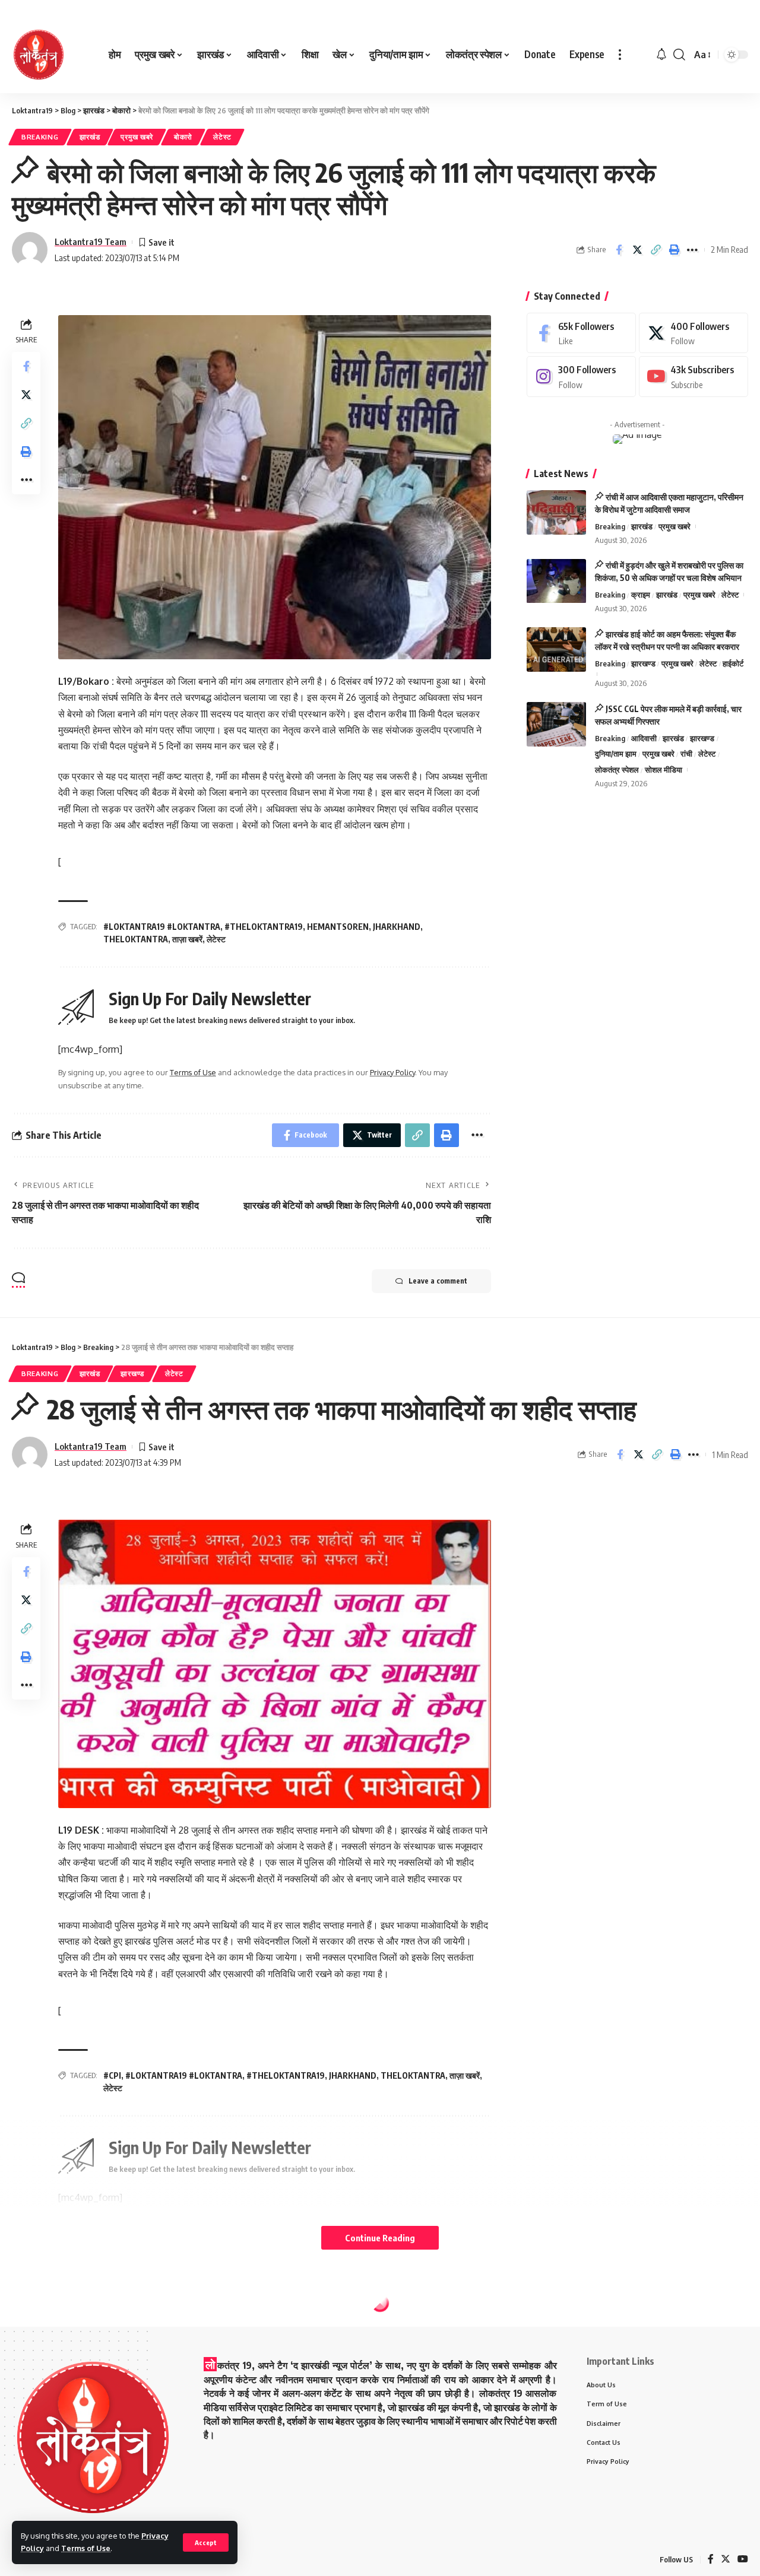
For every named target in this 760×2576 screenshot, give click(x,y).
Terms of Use (86, 2548)
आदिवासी (644, 738)
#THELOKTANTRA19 (264, 927)
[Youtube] (693, 377)
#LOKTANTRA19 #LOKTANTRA (162, 927)
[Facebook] (581, 333)
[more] (620, 55)
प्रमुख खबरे (137, 137)
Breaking (40, 137)
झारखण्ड (643, 663)
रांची (686, 754)
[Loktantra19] (39, 55)
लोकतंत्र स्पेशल (617, 770)
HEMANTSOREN (338, 927)
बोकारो (183, 137)
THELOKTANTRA (136, 939)
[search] (679, 55)
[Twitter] (693, 333)
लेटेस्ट (222, 137)
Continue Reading (380, 2238)
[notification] (661, 55)
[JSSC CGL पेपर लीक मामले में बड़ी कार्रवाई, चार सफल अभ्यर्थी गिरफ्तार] (556, 724)
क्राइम (641, 595)
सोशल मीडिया (664, 770)
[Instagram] (581, 377)
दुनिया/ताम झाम (616, 754)
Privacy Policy (392, 1072)
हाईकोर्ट (733, 663)
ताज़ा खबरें (187, 939)
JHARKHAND (397, 927)
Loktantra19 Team (91, 242)
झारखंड (90, 137)
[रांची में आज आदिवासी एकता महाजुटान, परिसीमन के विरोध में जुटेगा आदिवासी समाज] (556, 512)
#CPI (112, 2075)
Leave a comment (438, 1281)
